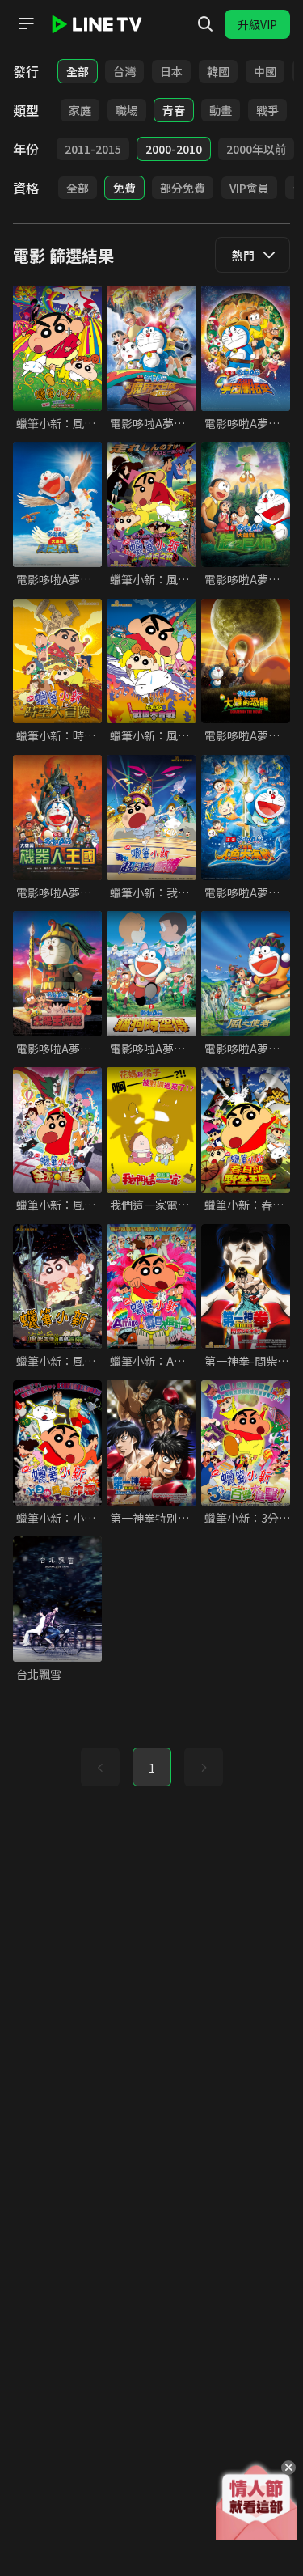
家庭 (80, 110)
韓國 (218, 71)
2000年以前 (256, 149)
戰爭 (267, 110)
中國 (265, 71)
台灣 (124, 71)
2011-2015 (93, 149)
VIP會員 (249, 188)
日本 (171, 71)
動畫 (221, 110)
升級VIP (257, 24)
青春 (174, 110)
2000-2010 (174, 149)
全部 (78, 71)
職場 (127, 110)
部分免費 (183, 188)
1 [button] (152, 1768)
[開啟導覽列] (26, 23)
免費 (124, 188)
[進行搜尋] (205, 24)
